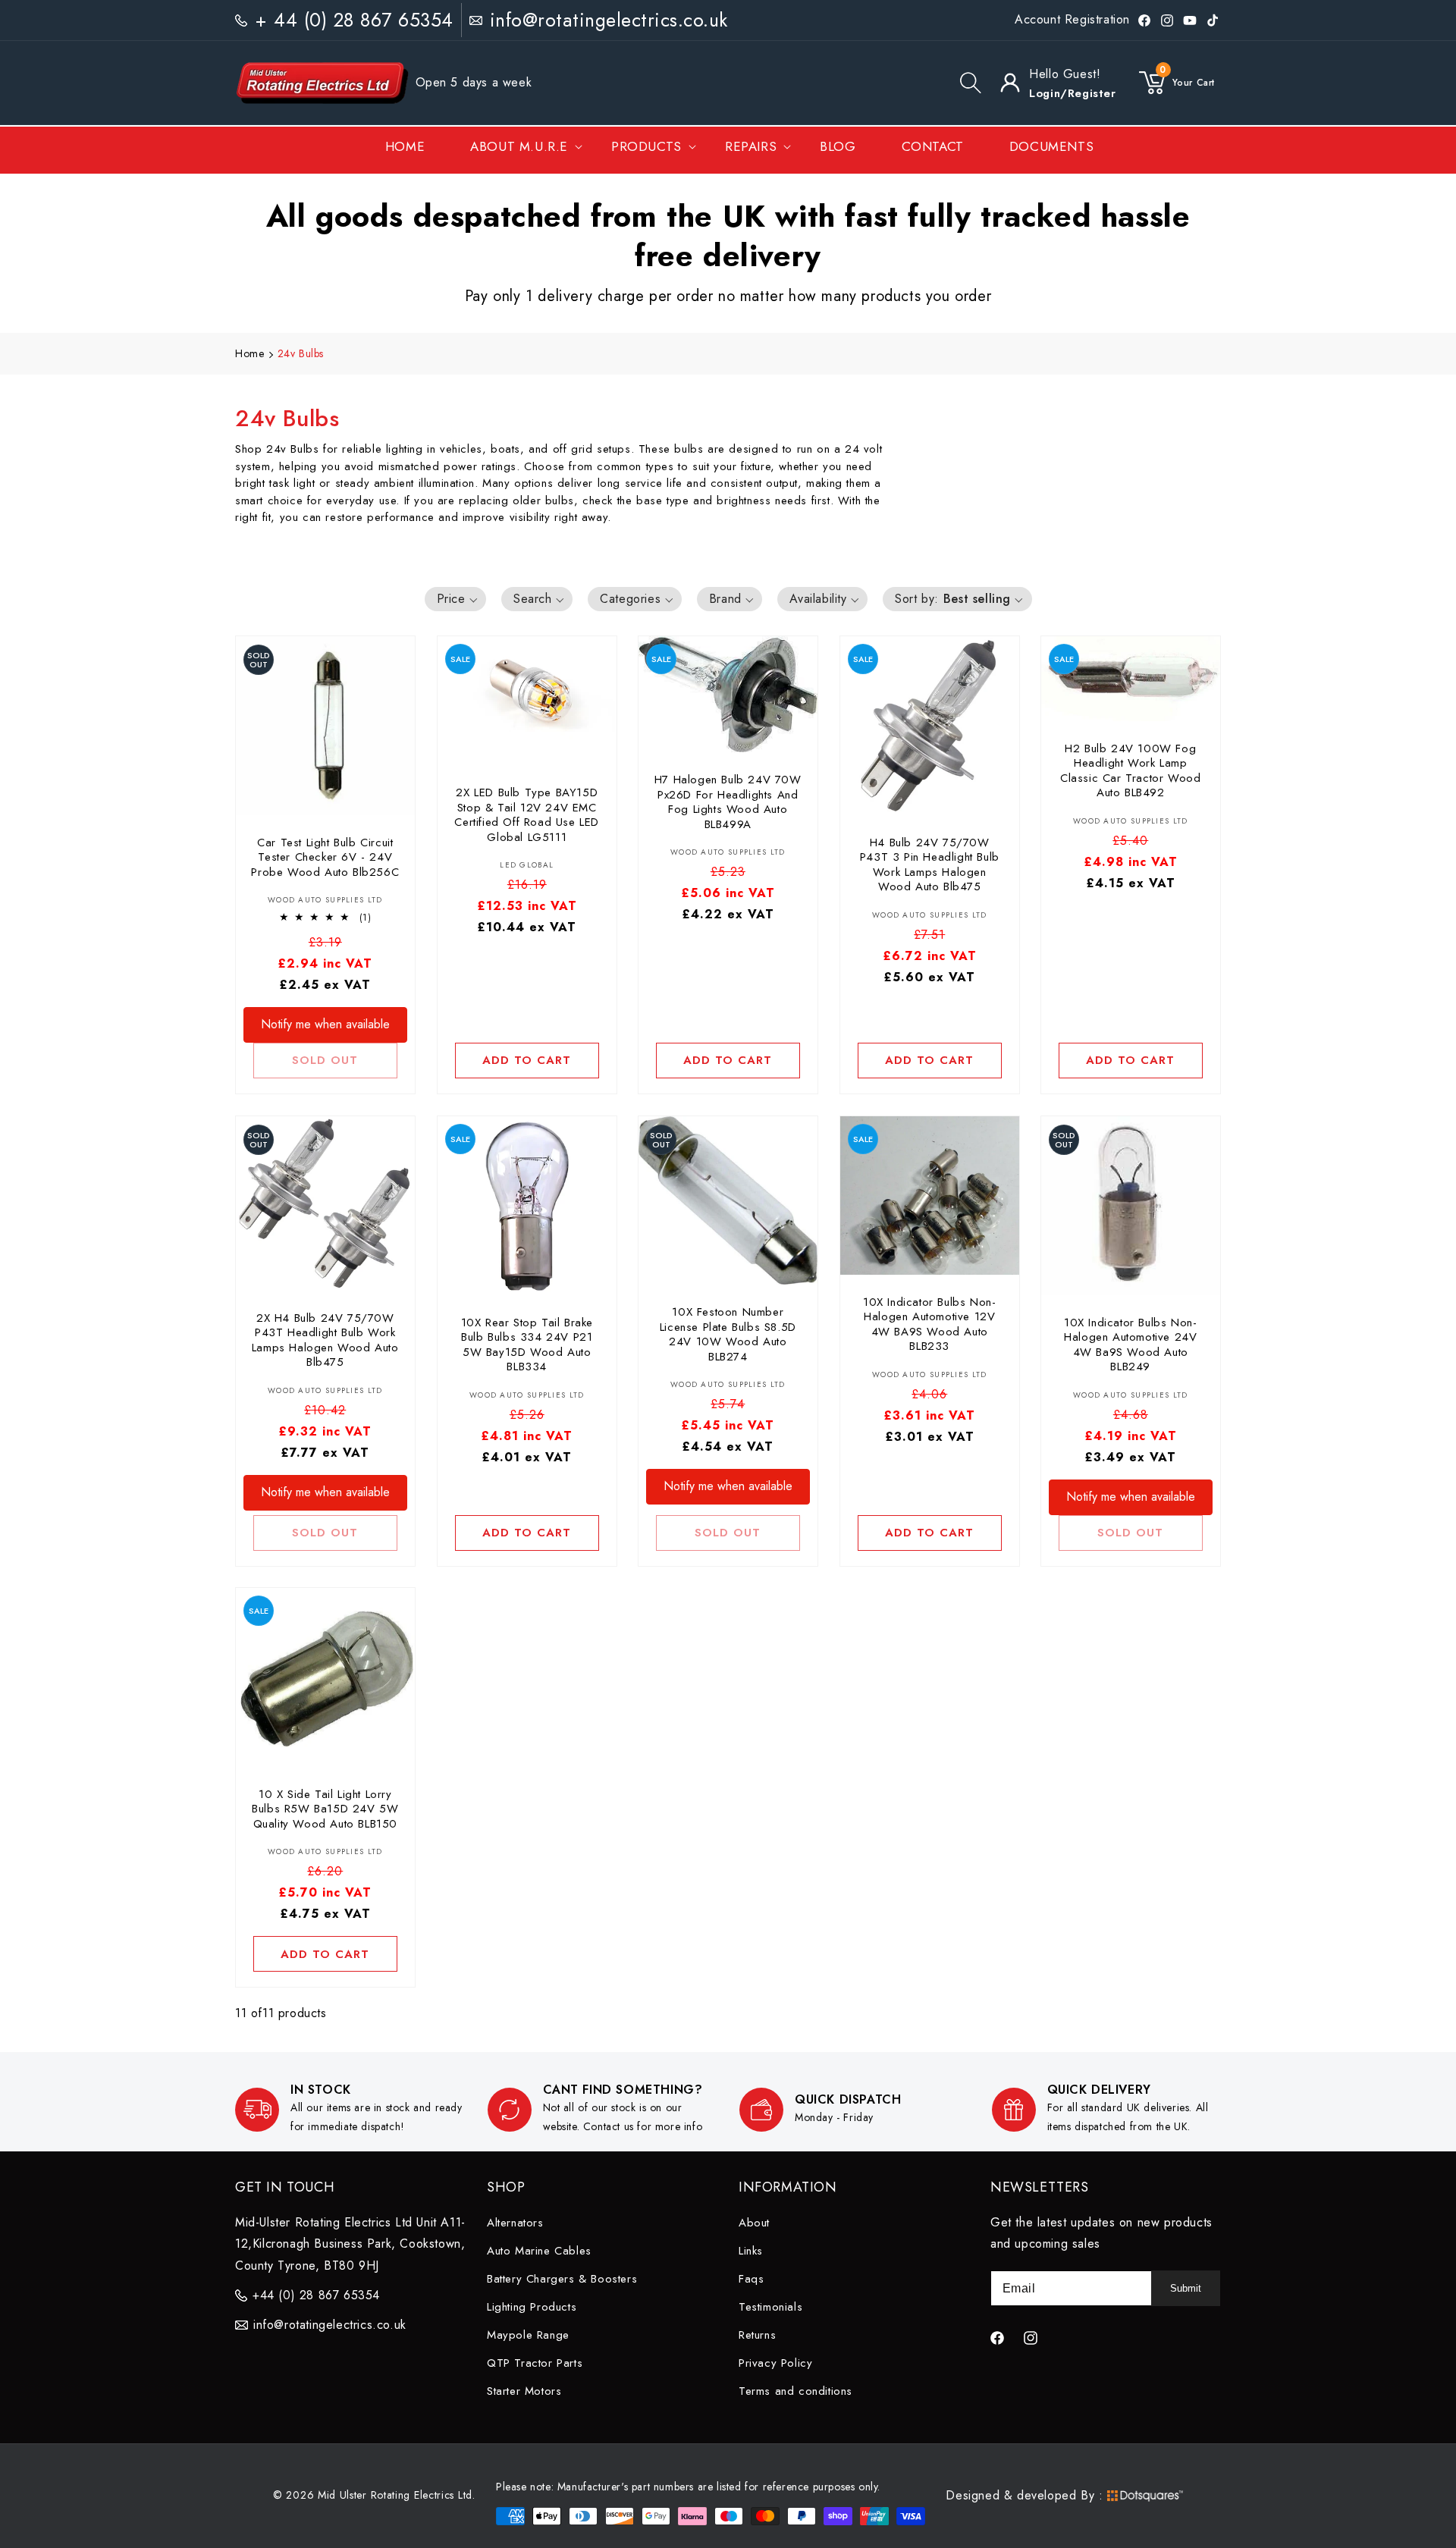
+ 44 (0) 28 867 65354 (354, 20)
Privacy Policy (775, 2363)
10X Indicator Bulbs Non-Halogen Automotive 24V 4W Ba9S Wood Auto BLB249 (1130, 1345)
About (754, 2223)
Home (249, 353)
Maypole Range (528, 2335)
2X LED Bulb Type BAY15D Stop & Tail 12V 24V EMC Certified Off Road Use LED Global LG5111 (527, 815)
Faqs (751, 2279)
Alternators (515, 2223)
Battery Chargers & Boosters (562, 2279)
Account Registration (1072, 19)
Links (751, 2251)
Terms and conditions (795, 2391)
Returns (757, 2335)
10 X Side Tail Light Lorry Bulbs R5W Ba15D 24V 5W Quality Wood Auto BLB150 (325, 1810)
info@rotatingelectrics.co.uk (609, 20)
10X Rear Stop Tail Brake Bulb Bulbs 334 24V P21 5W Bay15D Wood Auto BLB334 (526, 1345)
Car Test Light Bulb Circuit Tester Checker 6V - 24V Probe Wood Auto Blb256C (325, 857)
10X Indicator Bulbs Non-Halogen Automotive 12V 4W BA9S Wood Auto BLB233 (929, 1325)
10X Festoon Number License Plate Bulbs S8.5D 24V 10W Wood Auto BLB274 (728, 1335)
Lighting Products (532, 2307)
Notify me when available (325, 1024)
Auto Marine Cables (539, 2251)
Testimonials (770, 2307)
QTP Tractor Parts (535, 2363)
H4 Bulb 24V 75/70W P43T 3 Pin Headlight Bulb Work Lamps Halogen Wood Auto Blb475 (930, 864)
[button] (971, 83)
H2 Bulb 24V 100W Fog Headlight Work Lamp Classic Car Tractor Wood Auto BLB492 (1130, 771)
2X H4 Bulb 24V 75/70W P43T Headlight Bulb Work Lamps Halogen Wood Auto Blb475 (325, 1341)
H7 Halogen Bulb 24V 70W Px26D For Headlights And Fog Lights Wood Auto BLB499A (728, 802)
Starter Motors (524, 2391)
